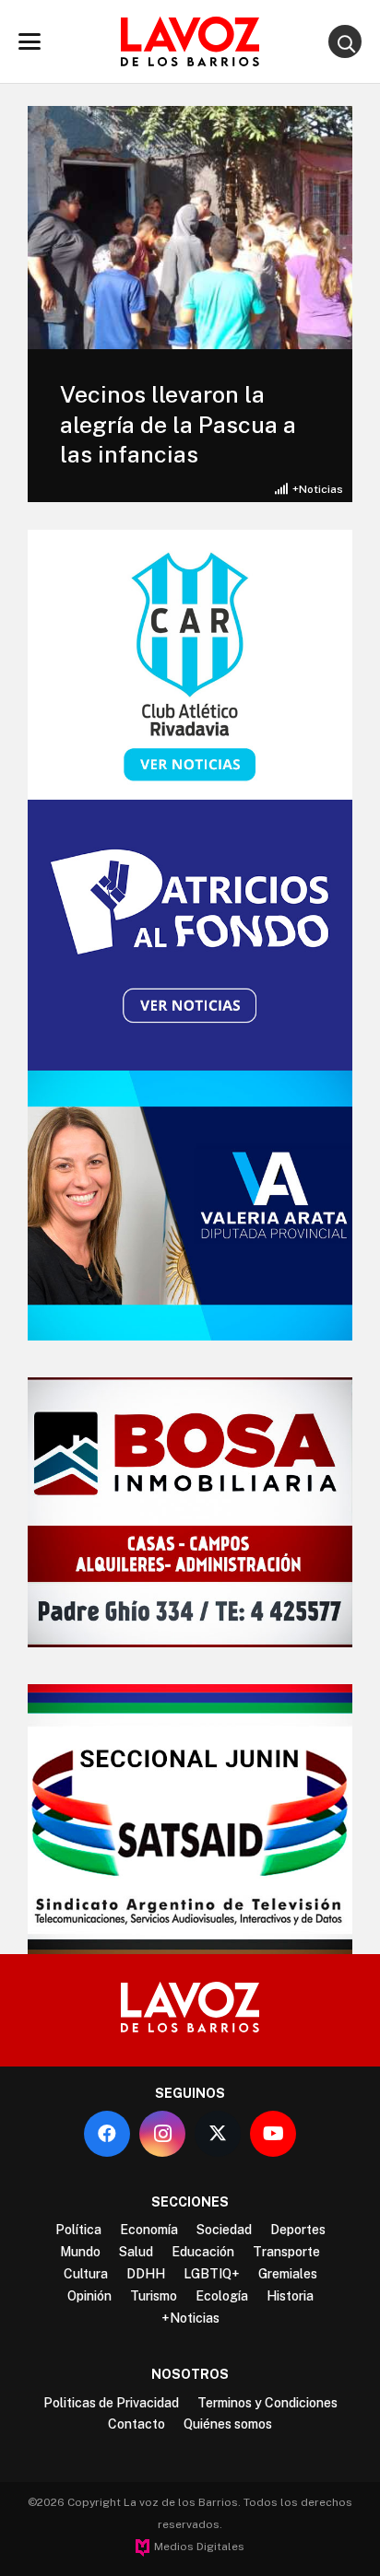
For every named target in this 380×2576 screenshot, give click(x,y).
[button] (30, 41)
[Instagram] (162, 2134)
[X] (218, 2134)
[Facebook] (107, 2134)
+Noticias (318, 489)
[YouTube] (273, 2134)
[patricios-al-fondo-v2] (190, 935)
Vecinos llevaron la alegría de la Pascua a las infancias (178, 424)
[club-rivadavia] (190, 665)
